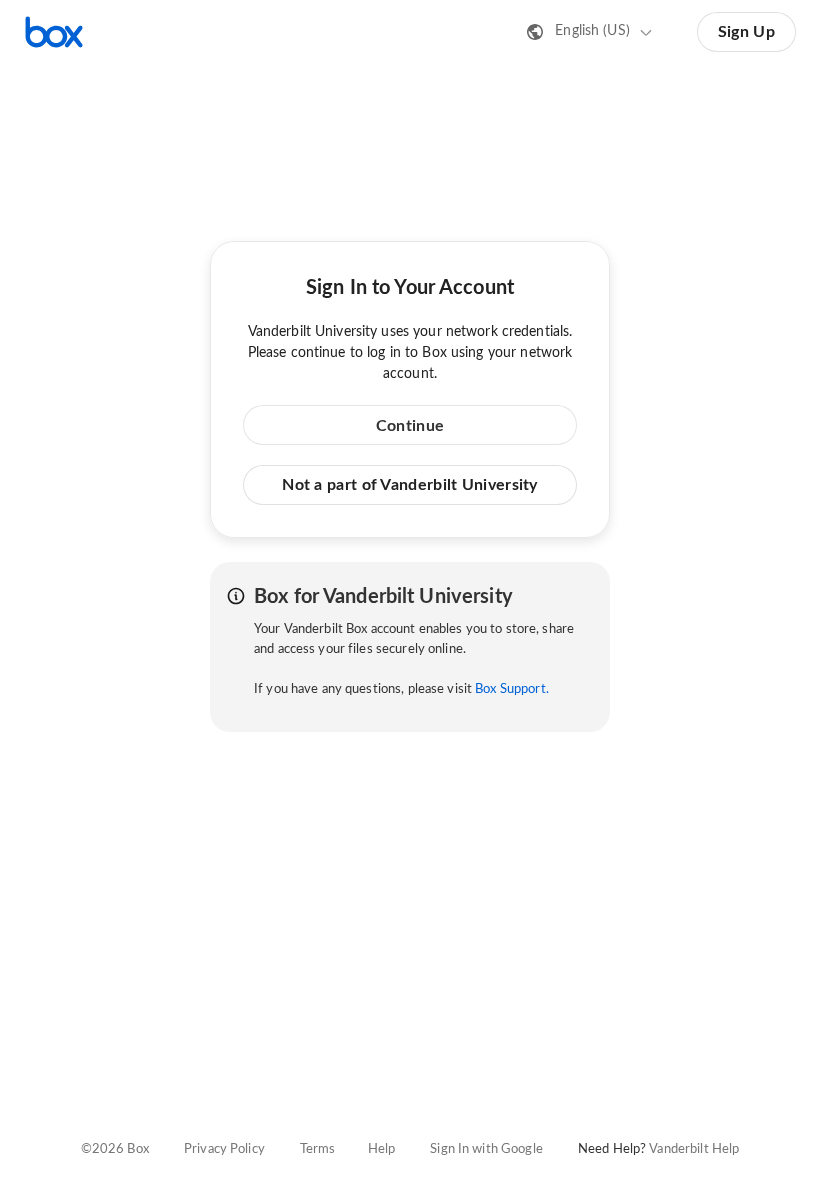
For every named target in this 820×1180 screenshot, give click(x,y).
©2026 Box (115, 1149)
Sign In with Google (486, 1149)
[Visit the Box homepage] (54, 32)
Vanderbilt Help (694, 1149)
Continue (410, 426)
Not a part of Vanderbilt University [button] (410, 485)
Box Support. (512, 689)
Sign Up (746, 32)
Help (382, 1149)
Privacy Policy (224, 1149)
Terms (318, 1149)
